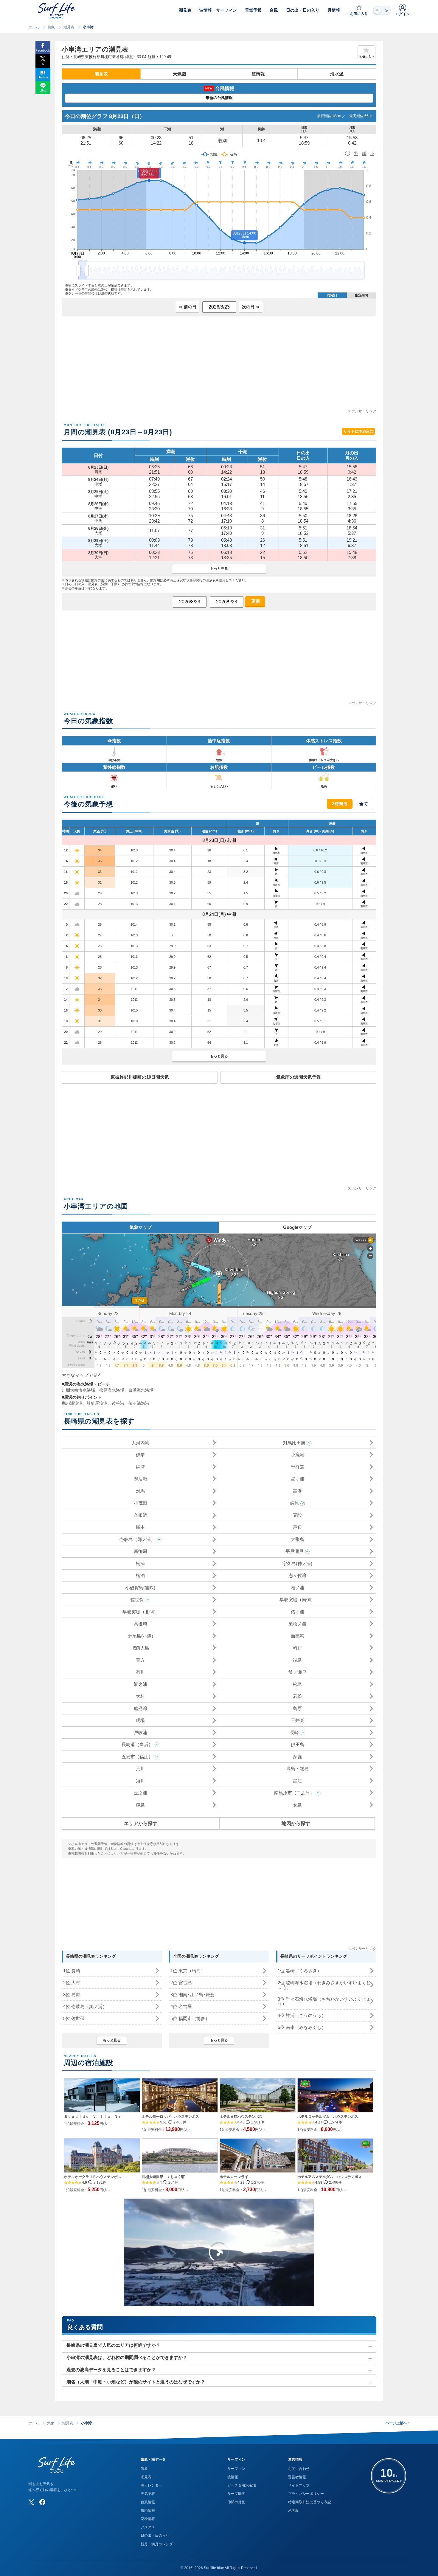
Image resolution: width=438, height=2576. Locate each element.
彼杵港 (118, 1403)
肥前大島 (140, 1648)
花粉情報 (148, 2519)
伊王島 (298, 1744)
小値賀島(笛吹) (140, 1588)
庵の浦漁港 (72, 1403)
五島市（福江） (137, 1757)
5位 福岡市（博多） (190, 2018)
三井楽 (298, 1720)
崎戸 (297, 1648)
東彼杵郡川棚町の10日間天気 (140, 1077)
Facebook (43, 50)
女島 (297, 1805)
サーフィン (236, 2469)
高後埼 (140, 1624)
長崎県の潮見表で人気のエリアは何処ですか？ (113, 2345)
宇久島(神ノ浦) (297, 1563)
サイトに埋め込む (358, 431)
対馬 (140, 1491)
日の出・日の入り (155, 2535)
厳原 (294, 1503)
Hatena (43, 77)
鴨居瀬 (140, 1479)
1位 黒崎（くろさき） (300, 1971)
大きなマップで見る (82, 1375)
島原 (297, 1708)
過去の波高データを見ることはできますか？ (111, 2370)
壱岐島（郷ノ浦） (137, 1539)
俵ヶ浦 (298, 1612)
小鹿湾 (298, 1455)
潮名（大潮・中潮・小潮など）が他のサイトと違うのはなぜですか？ (136, 2382)
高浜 (297, 1491)
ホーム (34, 27)
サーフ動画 (236, 2494)
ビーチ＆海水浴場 (242, 2485)
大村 (140, 1696)
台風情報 (148, 2502)
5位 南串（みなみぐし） (302, 2027)
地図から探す (296, 1823)
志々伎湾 (297, 1575)
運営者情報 (297, 2477)
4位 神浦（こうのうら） (302, 2015)
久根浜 (140, 1515)
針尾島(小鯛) (140, 1636)
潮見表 (69, 27)
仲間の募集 (236, 2502)
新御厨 (140, 1551)
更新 (255, 601)
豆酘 (297, 1515)
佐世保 (137, 1600)
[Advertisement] (219, 366)
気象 (51, 27)
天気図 (180, 74)
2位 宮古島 (181, 1983)
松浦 (140, 1563)
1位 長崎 (72, 1971)
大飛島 (298, 1539)
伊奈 (140, 1455)
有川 (140, 1672)
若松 (297, 1696)
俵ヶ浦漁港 (139, 1403)
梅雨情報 (148, 2510)
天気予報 (148, 2494)
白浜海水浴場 (141, 1390)
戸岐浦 (140, 1732)
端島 (297, 1660)
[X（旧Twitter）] (31, 2502)
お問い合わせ (299, 2469)
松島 (297, 1684)
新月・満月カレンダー (159, 2544)
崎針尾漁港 (97, 1403)
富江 (297, 1781)
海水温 (337, 74)
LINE (43, 90)
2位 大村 (72, 1983)
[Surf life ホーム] (57, 11)
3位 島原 (72, 1995)
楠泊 (140, 1575)
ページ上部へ (398, 2423)
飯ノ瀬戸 (297, 1672)
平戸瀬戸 (294, 1551)
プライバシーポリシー (306, 2494)
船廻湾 (140, 1708)
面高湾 (298, 1636)
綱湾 (140, 1467)
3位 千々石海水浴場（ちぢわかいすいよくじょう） (324, 2001)
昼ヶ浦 (298, 1479)
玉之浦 (140, 1793)
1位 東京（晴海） (188, 1971)
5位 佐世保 (74, 2018)
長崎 (294, 1732)
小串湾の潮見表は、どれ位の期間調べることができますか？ (127, 2357)
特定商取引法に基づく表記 (310, 2502)
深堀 (297, 1757)
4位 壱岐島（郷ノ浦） (85, 2006)
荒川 (140, 1769)
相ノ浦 (298, 1588)
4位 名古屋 (181, 2006)
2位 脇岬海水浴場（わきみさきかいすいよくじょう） (324, 1985)
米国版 (293, 2510)
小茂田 (140, 1503)
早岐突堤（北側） (140, 1612)
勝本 (140, 1527)
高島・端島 (298, 1769)
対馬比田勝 (294, 1443)
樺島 (140, 1805)
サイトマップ (299, 2485)
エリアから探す (141, 1823)
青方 (140, 1660)
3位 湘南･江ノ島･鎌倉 (192, 1995)
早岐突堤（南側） (297, 1600)
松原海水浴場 (112, 1390)
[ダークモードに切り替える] (382, 10)
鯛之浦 (140, 1684)
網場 (140, 1720)
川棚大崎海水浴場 (78, 1390)
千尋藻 (298, 1467)
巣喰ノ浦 (297, 1624)
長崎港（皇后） (137, 1744)
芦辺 (297, 1527)
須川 (140, 1781)
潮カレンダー (151, 2485)
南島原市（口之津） (294, 1793)
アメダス (148, 2527)
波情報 (258, 74)
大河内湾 (140, 1443)
